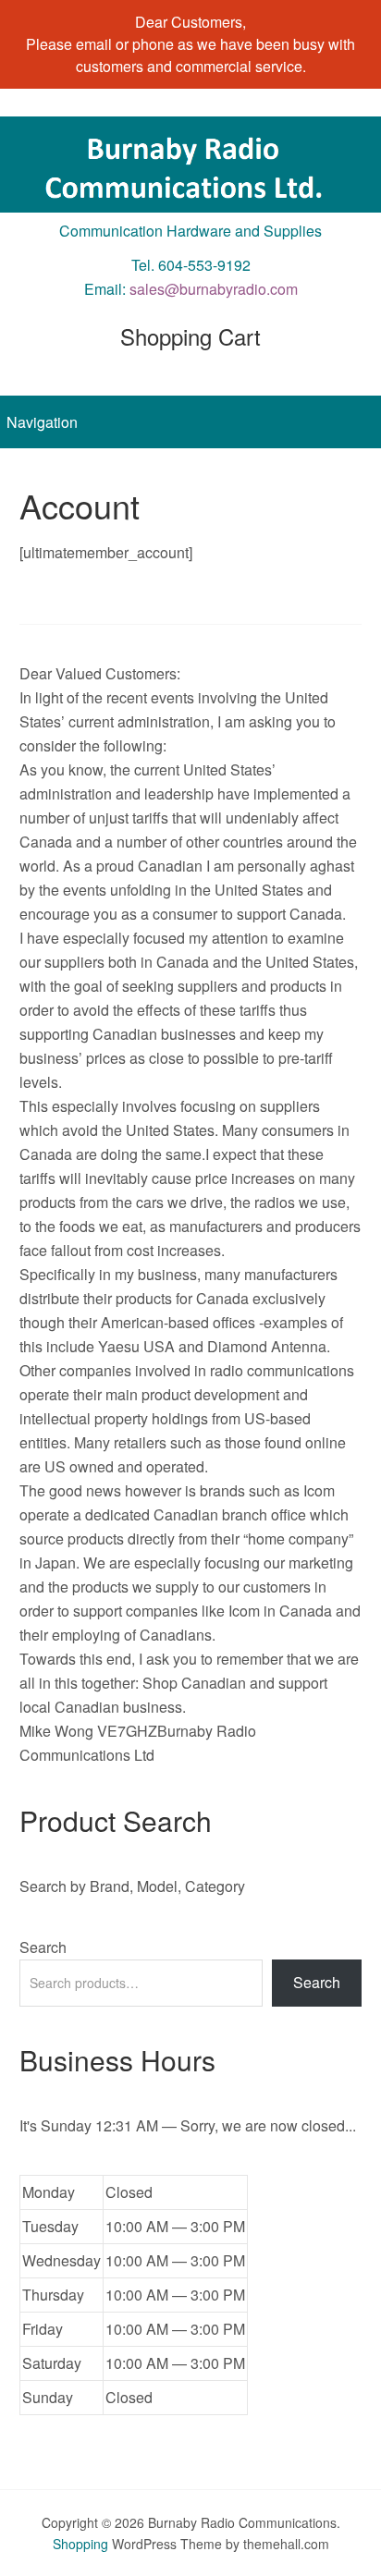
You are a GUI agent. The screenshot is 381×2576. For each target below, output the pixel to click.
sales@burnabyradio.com (214, 289)
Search (43, 1947)
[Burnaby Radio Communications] (190, 195)
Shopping (80, 2544)
